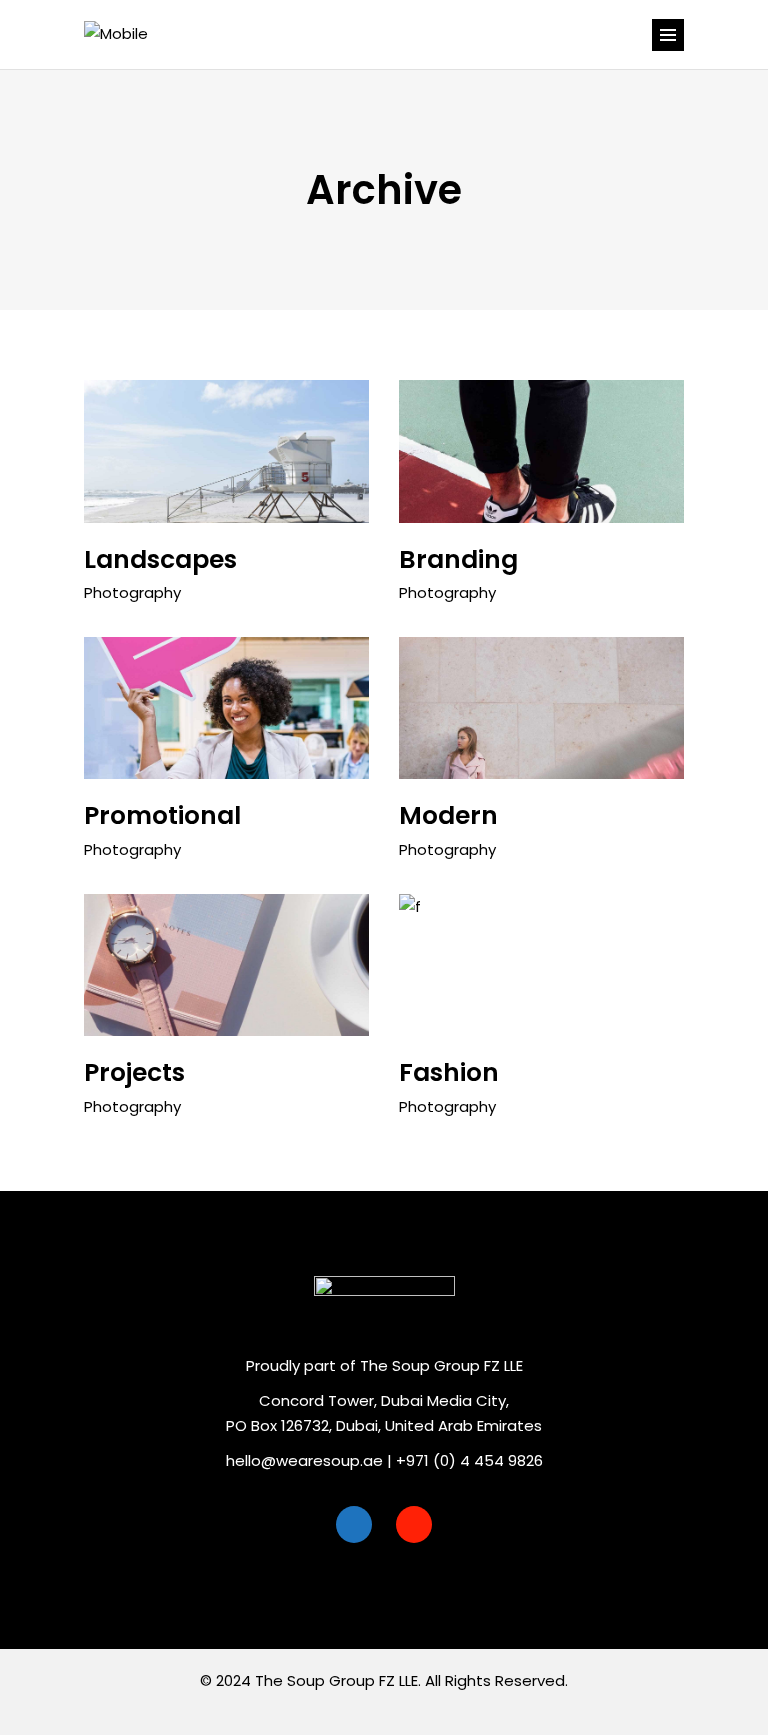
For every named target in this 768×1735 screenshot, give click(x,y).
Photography (132, 592)
